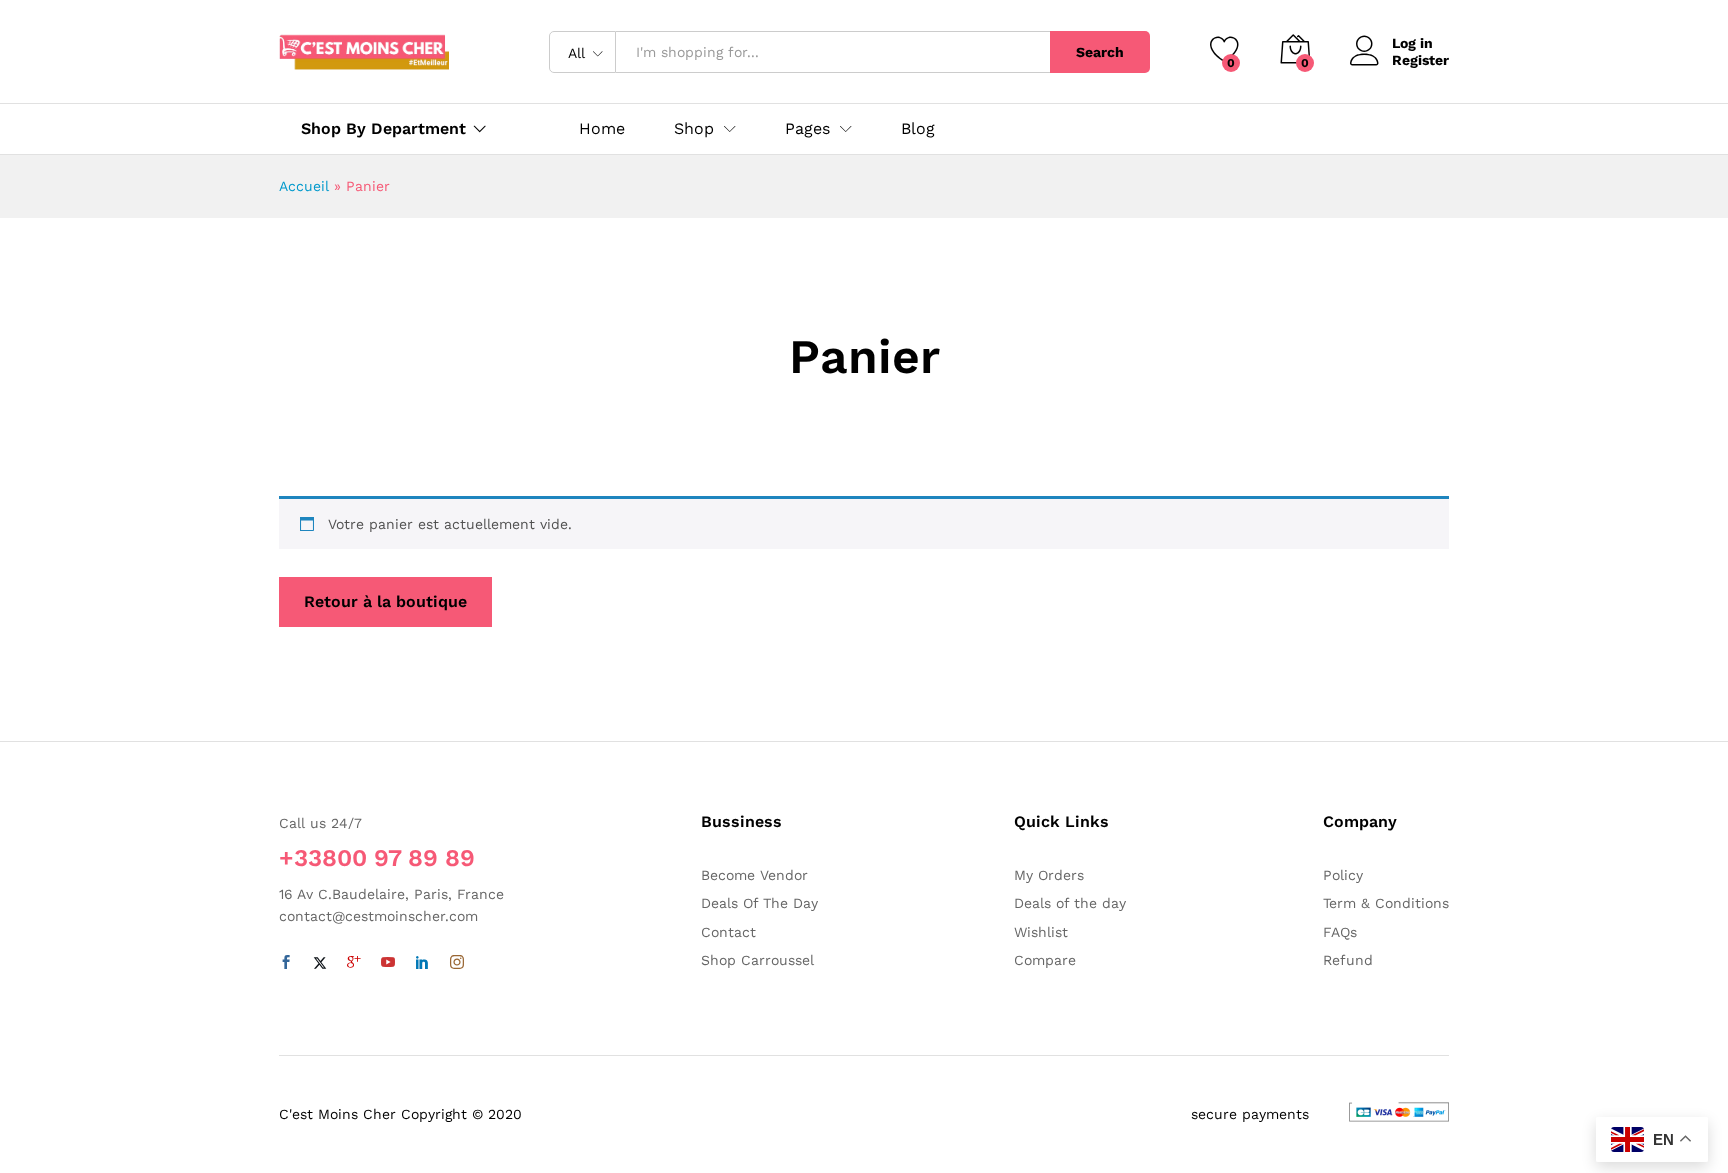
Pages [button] (807, 129)
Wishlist (1041, 932)
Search (1100, 52)
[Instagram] (457, 963)
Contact (728, 932)
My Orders (1049, 875)
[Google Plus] (354, 963)
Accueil (304, 186)
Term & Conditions (1386, 903)
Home (602, 129)
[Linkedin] (422, 963)
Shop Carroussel (757, 960)
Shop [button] (694, 129)
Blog (918, 129)
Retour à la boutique (385, 601)
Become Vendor (754, 875)
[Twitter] (320, 963)
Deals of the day (1070, 903)
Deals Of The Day (759, 903)
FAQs (1340, 932)
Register (1420, 60)
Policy (1343, 875)
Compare (1045, 960)
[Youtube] (388, 963)
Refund (1348, 960)
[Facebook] (286, 963)
